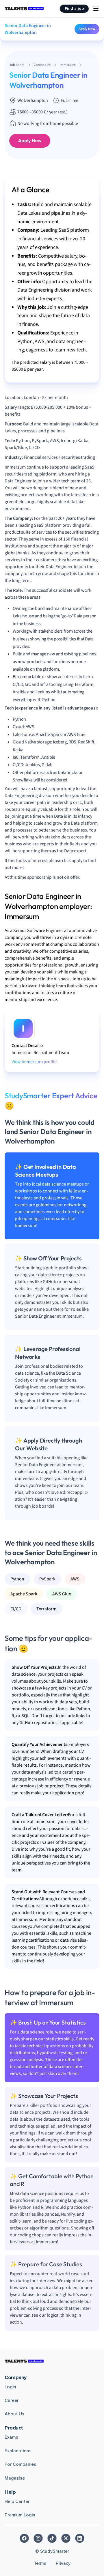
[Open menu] (96, 9)
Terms (40, 2563)
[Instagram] (38, 2538)
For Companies (20, 2464)
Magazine (15, 2478)
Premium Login (20, 2515)
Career (12, 2400)
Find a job (74, 8)
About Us (14, 2414)
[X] (66, 2538)
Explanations (18, 2451)
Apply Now (87, 29)
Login (10, 2387)
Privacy (63, 2563)
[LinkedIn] (80, 2538)
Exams (11, 2437)
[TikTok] (52, 2538)
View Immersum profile (34, 1062)
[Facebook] (24, 2538)
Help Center (17, 2501)
